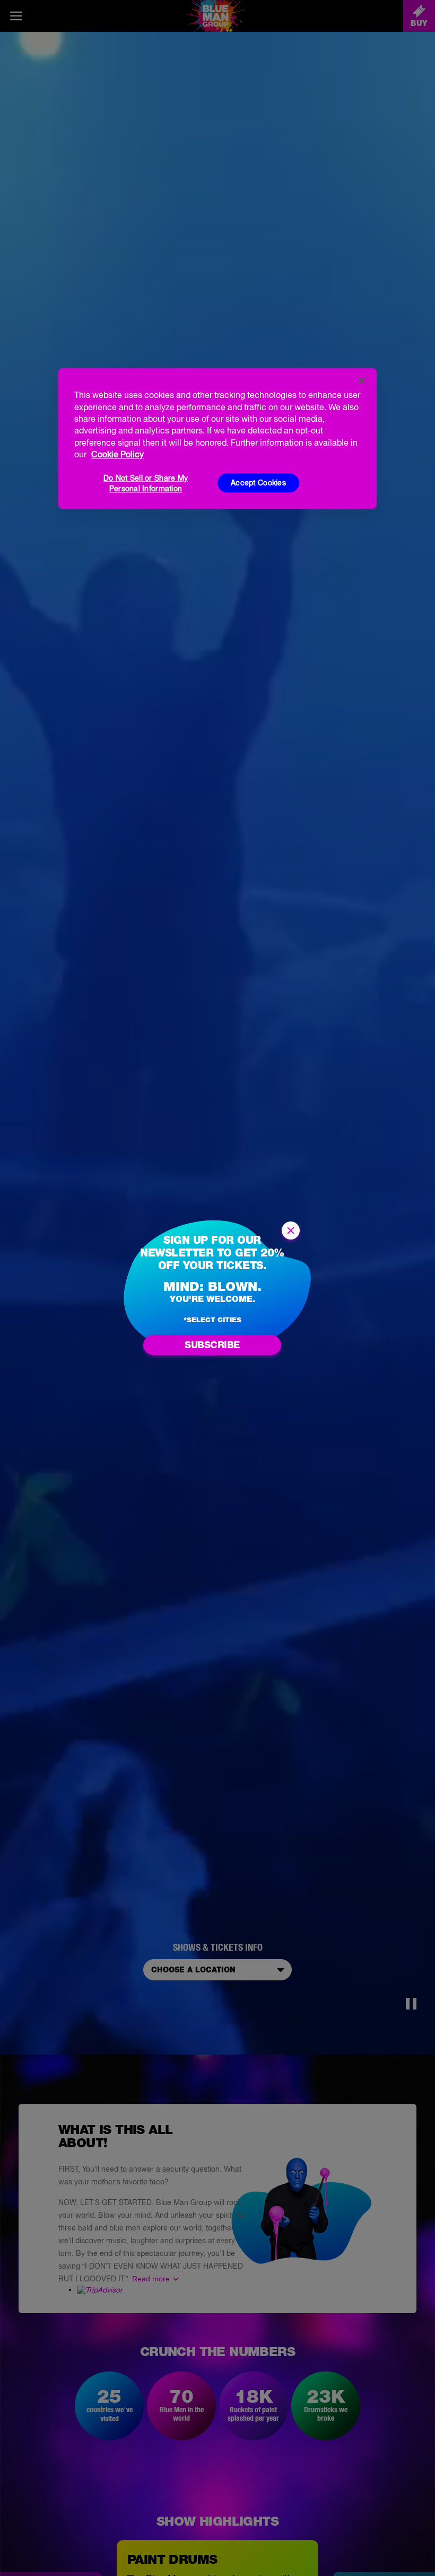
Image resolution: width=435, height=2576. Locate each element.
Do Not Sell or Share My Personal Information (146, 484)
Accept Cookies (258, 483)
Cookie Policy (118, 454)
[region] (217, 439)
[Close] (362, 381)
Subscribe (212, 1345)
